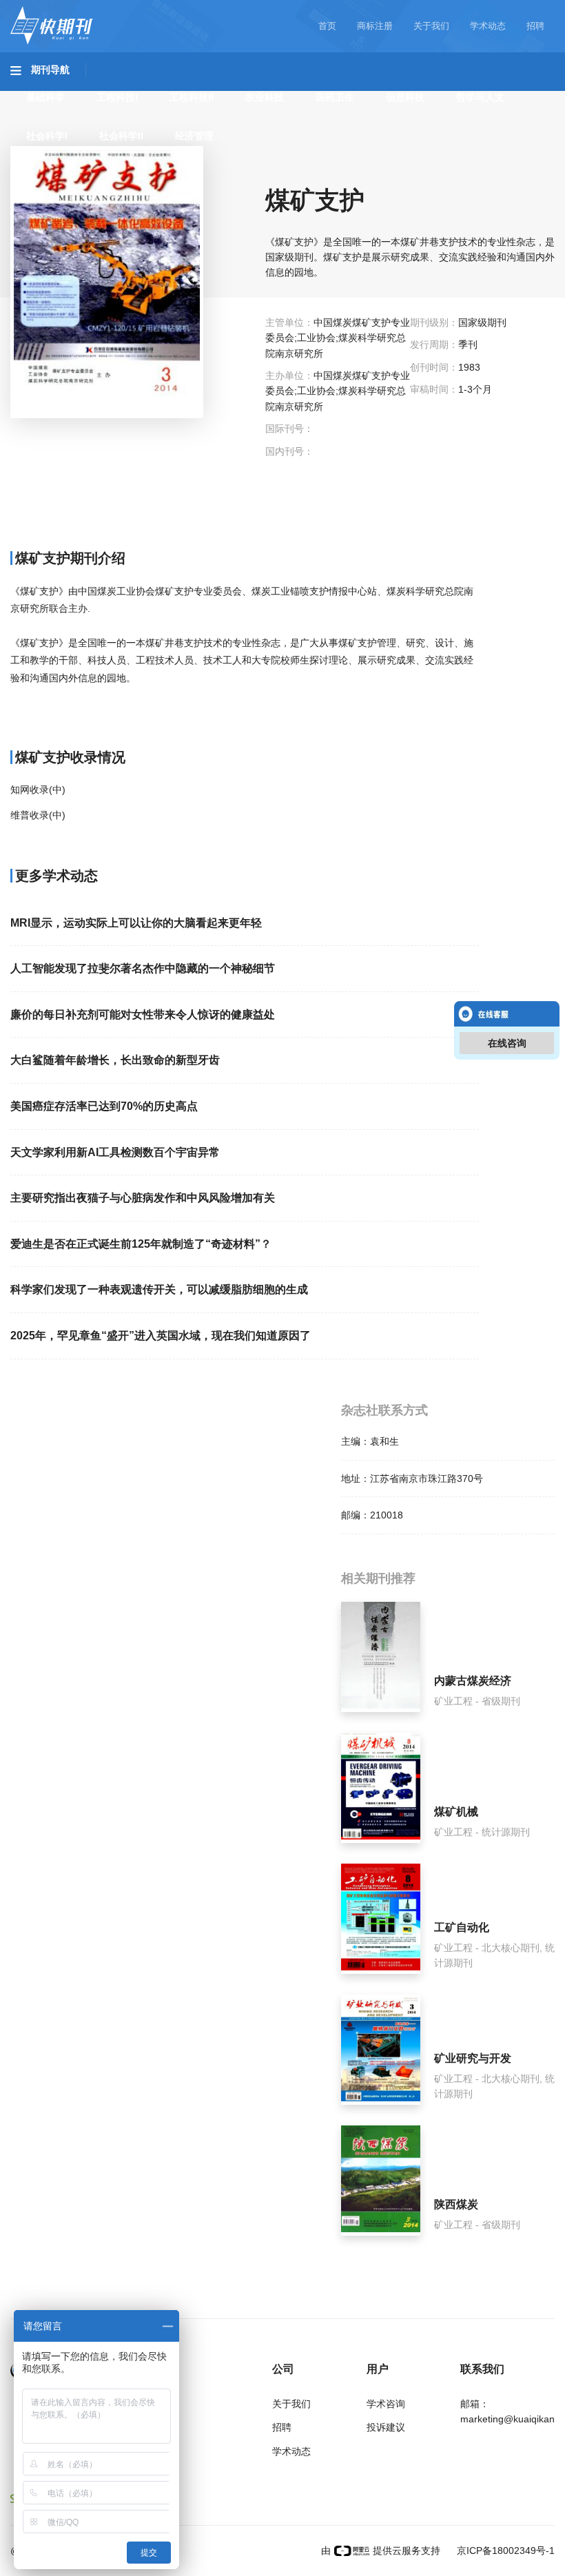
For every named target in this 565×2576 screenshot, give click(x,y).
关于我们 (431, 26)
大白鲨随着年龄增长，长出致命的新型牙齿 (115, 1060)
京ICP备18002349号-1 (504, 2551)
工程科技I (117, 97)
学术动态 (488, 26)
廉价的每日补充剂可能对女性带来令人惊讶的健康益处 (143, 1014)
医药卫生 (335, 97)
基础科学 (45, 97)
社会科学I (47, 136)
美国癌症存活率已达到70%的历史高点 (104, 1106)
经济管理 (194, 136)
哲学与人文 (480, 97)
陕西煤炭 (456, 2204)
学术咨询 (386, 2404)
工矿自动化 (462, 1927)
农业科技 (265, 97)
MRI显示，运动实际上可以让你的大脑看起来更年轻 (136, 923)
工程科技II (192, 97)
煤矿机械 (456, 1812)
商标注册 (375, 26)
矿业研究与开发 (473, 2058)
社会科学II (121, 136)
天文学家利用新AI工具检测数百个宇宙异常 (115, 1152)
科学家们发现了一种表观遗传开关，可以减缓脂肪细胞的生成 (159, 1289)
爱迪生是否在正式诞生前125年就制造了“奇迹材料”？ (141, 1244)
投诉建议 (386, 2427)
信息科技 (405, 97)
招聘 (535, 26)
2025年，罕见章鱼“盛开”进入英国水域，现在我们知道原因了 (161, 1336)
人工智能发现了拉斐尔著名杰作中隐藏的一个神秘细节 (143, 968)
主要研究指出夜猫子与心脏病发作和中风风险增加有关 (143, 1198)
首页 (327, 26)
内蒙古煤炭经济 (473, 1681)
